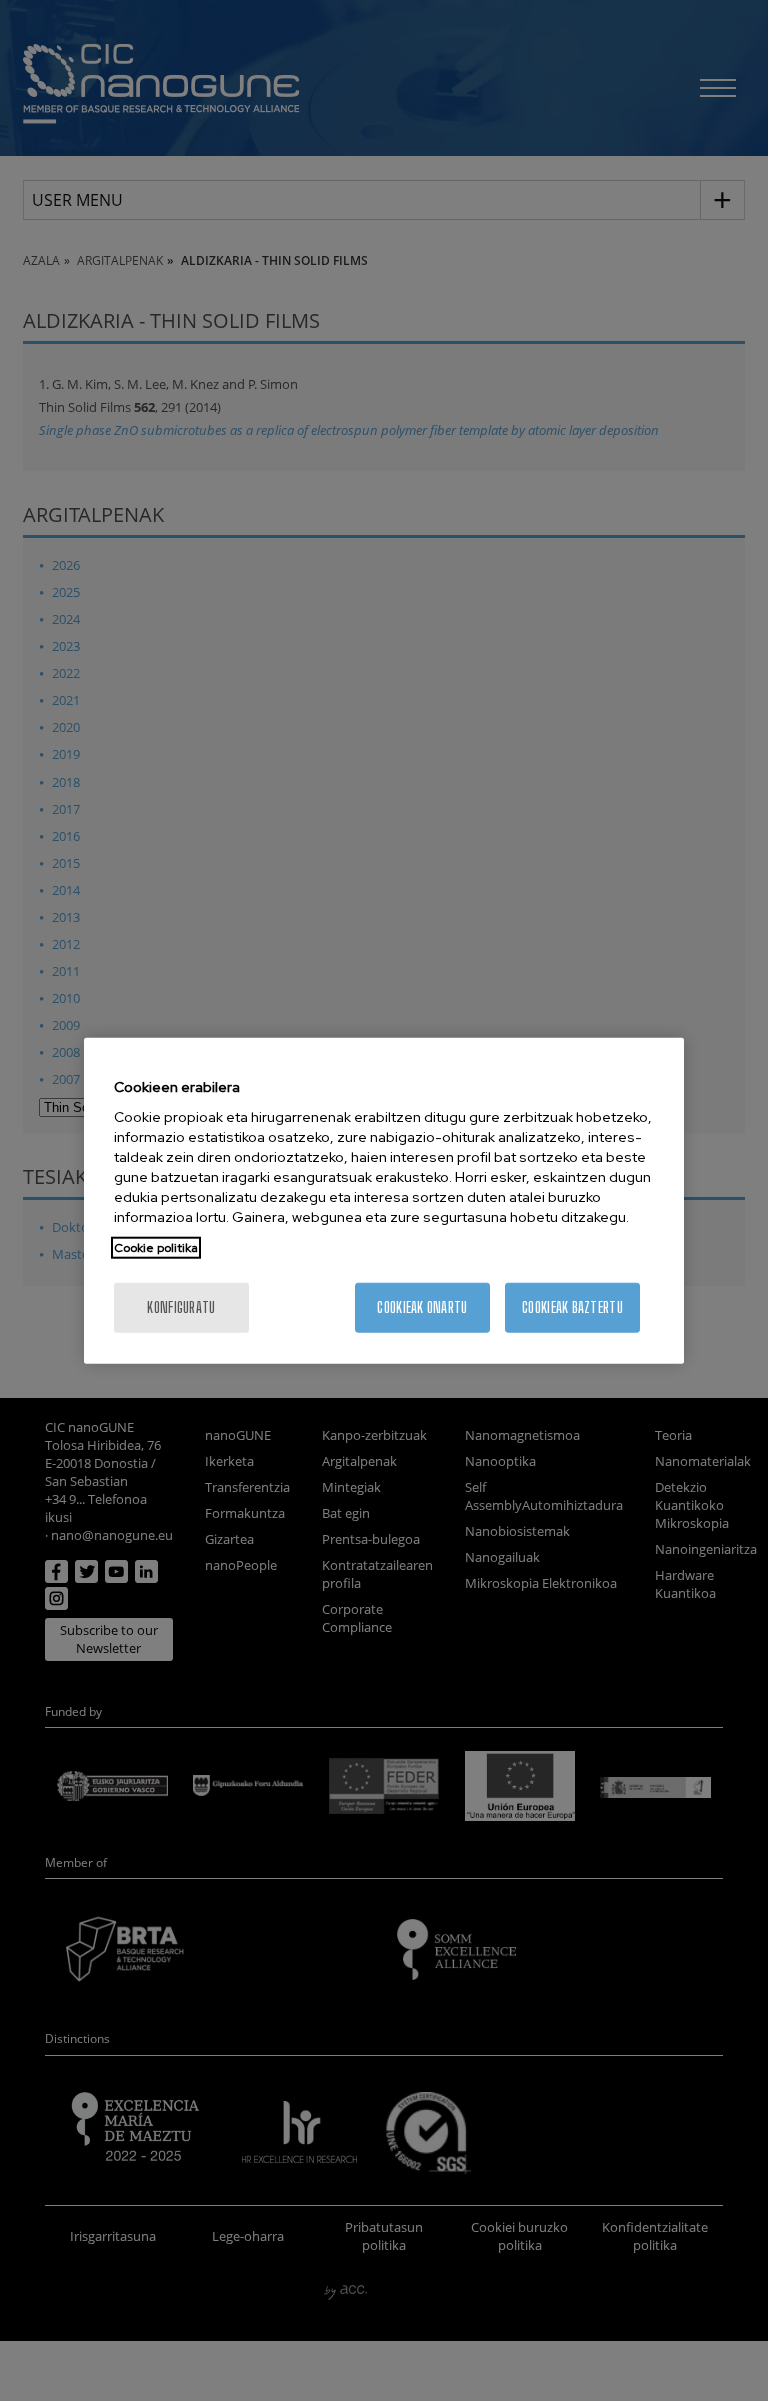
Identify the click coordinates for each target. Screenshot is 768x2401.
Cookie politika (156, 1248)
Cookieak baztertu (572, 1307)
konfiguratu (181, 1307)
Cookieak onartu (422, 1307)
